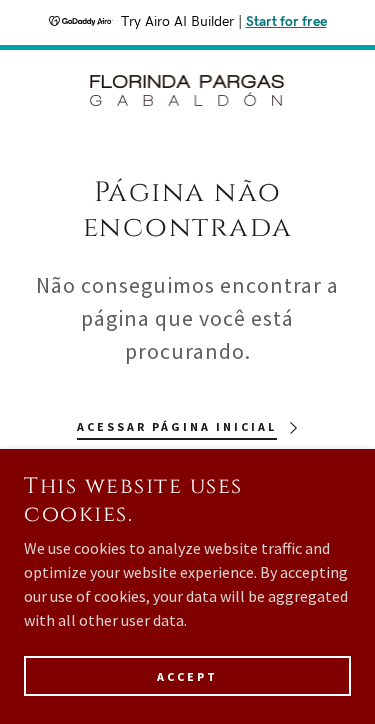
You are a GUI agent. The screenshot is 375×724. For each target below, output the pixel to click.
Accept (187, 676)
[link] (188, 92)
